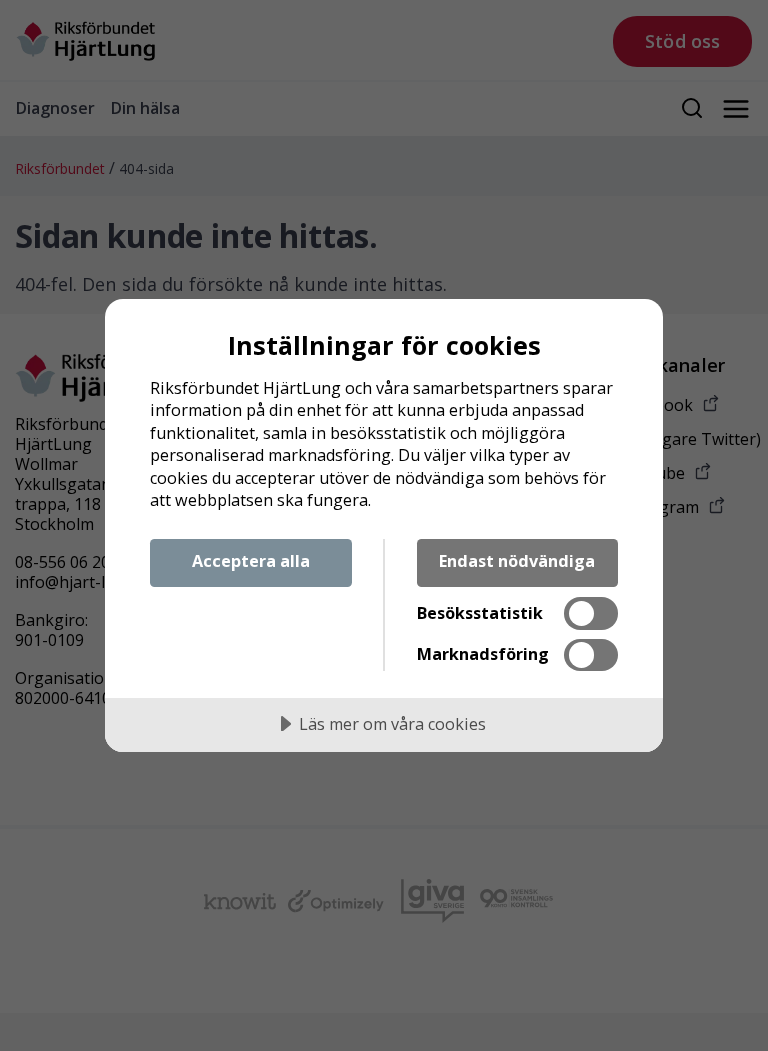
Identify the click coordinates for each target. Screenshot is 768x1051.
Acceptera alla (251, 561)
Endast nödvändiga (517, 561)
